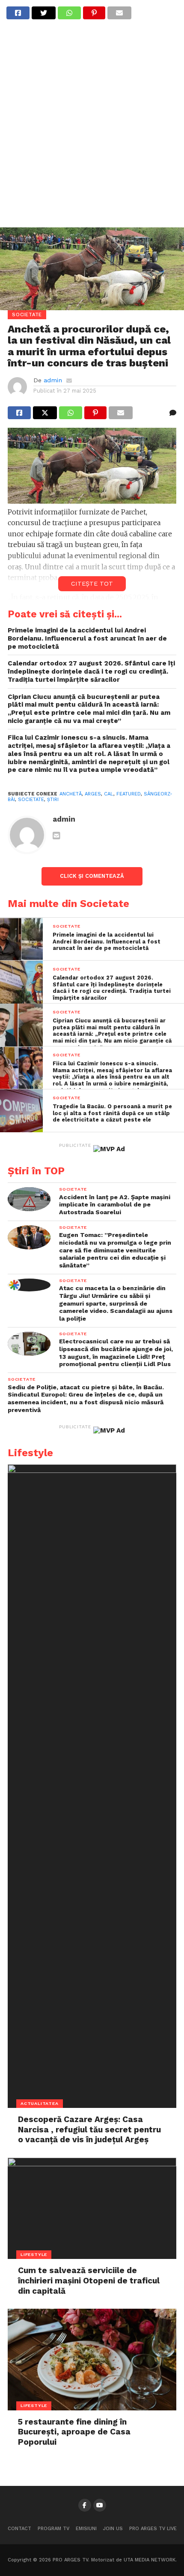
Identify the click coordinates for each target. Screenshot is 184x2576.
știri (53, 800)
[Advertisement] (92, 129)
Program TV (53, 2529)
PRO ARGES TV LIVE (153, 2529)
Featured (129, 794)
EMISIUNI (86, 2529)
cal (109, 794)
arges (93, 794)
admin (53, 380)
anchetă (71, 794)
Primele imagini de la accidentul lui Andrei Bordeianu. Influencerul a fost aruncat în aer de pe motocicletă (87, 638)
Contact (19, 2529)
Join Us (113, 2529)
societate (31, 800)
